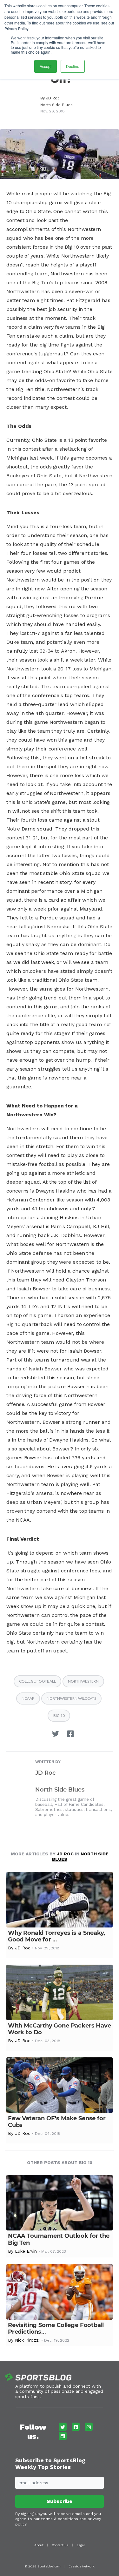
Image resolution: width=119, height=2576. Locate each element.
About (39, 2545)
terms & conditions (60, 2519)
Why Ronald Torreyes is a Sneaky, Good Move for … (56, 1936)
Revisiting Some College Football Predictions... (56, 2328)
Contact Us (60, 2545)
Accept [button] (46, 66)
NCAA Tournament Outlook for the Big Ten (59, 2239)
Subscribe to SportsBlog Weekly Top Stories (50, 2464)
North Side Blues (56, 105)
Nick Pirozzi (27, 2340)
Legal (81, 2545)
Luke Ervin (26, 2251)
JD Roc (53, 98)
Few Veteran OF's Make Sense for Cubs (57, 2122)
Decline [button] (73, 66)
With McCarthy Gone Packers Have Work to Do (59, 2029)
